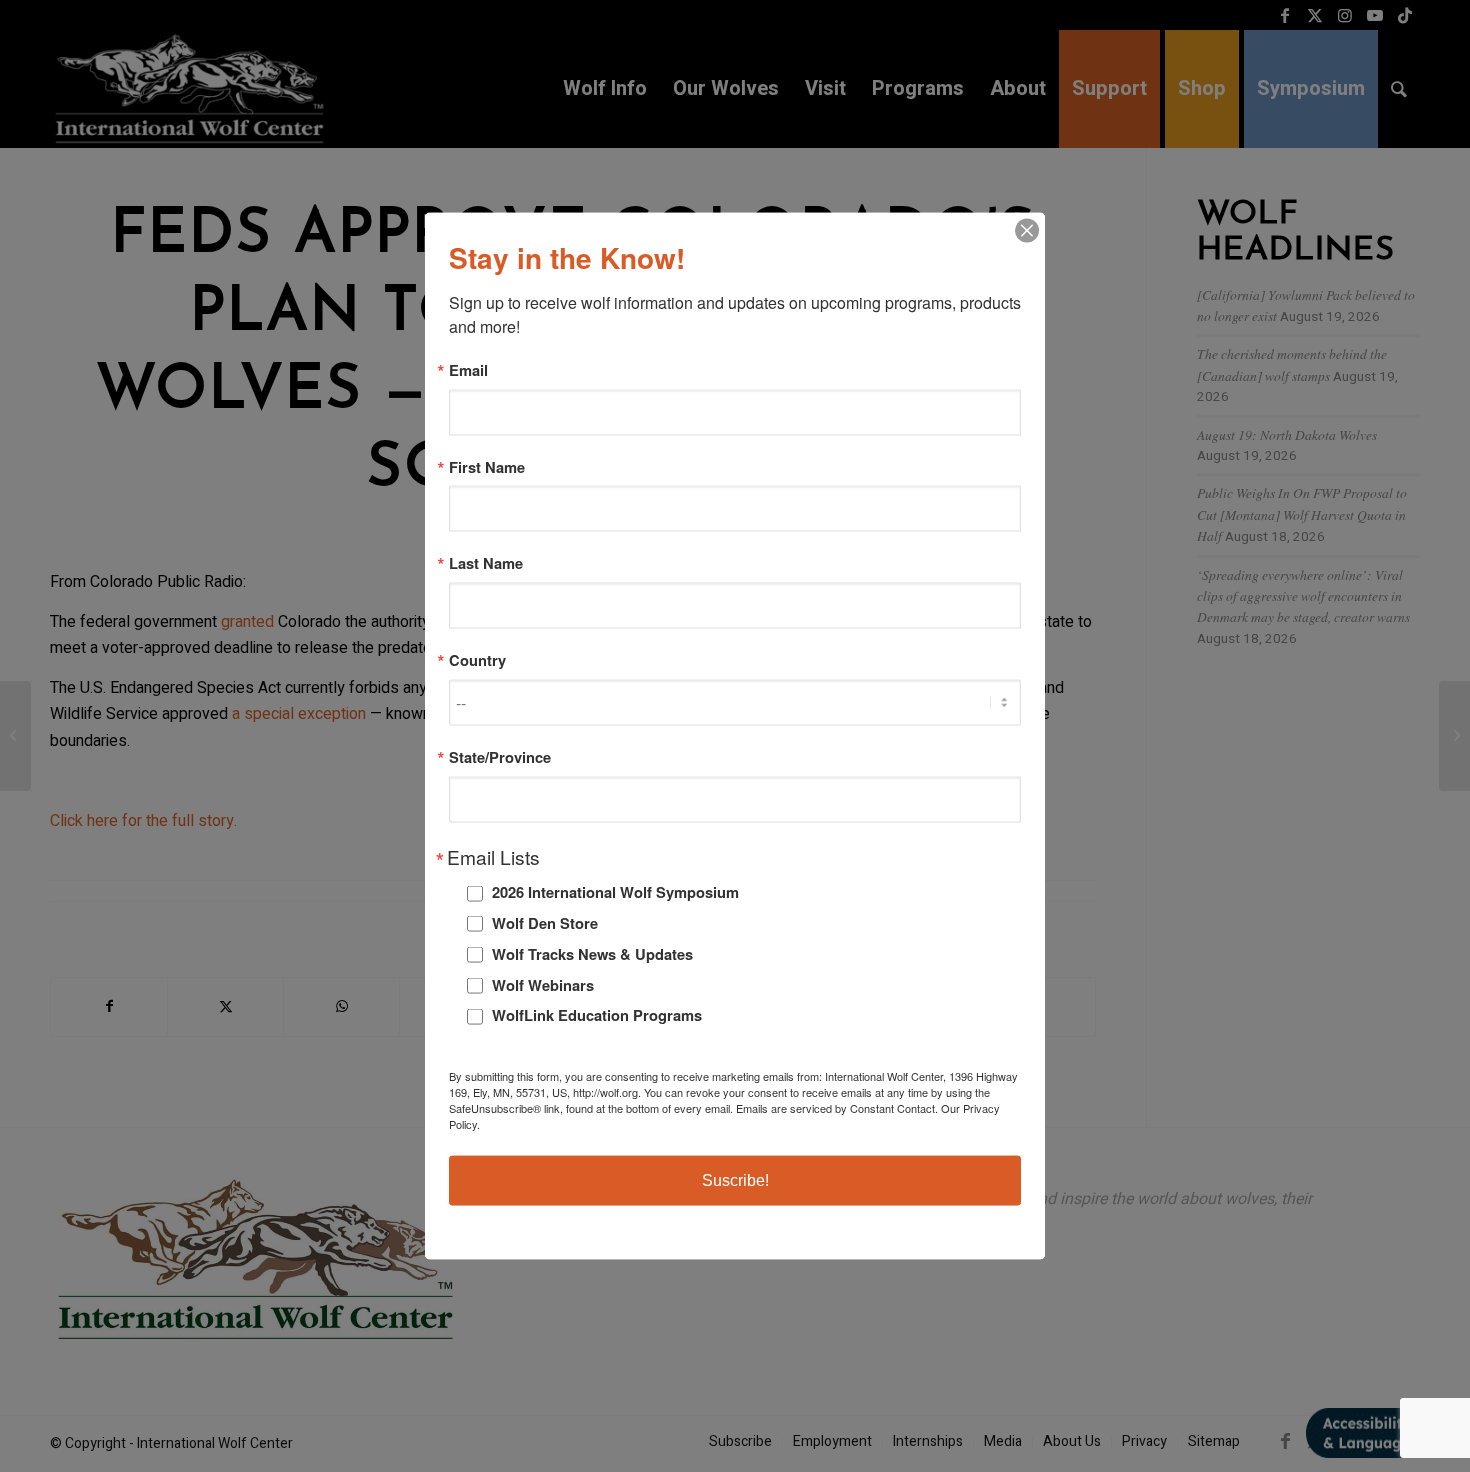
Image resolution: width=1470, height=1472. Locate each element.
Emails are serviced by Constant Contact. (837, 1107)
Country (477, 660)
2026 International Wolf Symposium (615, 892)
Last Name (486, 563)
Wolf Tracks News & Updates (592, 953)
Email (468, 370)
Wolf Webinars (543, 984)
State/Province (500, 756)
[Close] (1027, 231)
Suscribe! (735, 1179)
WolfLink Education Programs (597, 1015)
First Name (487, 466)
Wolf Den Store (545, 923)
